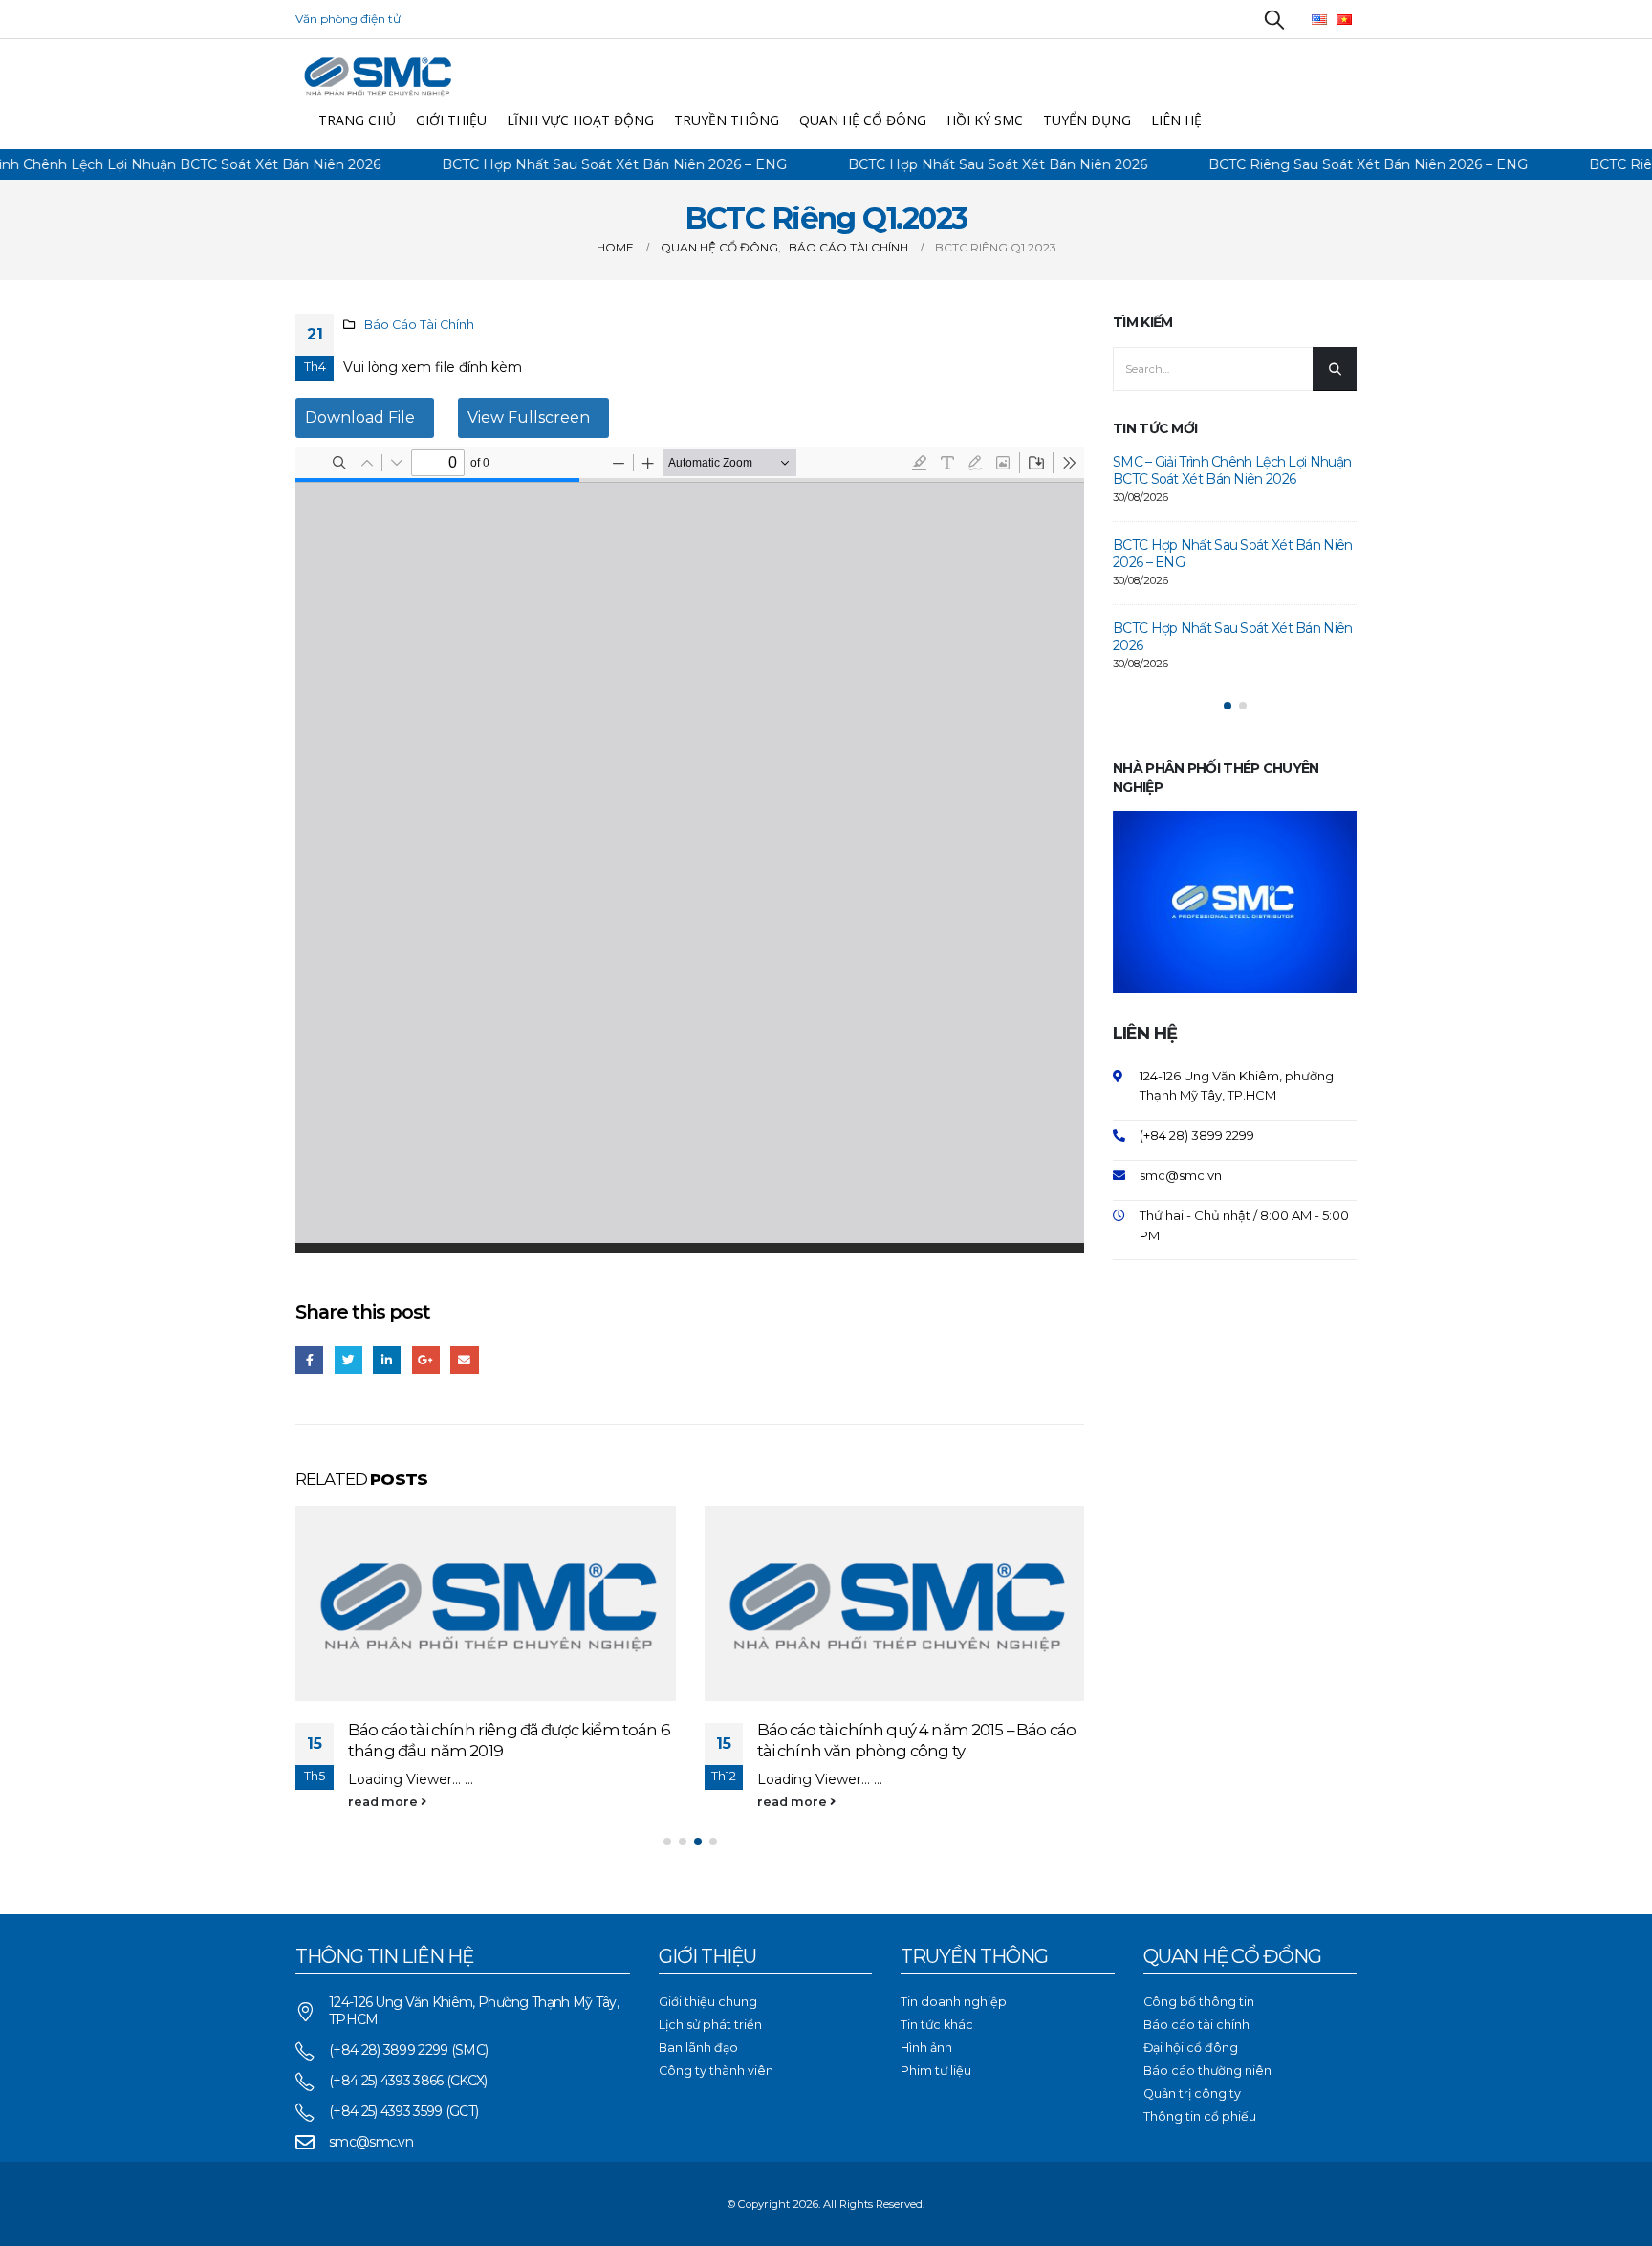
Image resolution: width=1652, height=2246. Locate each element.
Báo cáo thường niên (1207, 2071)
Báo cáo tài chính (1196, 2025)
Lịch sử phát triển (710, 2025)
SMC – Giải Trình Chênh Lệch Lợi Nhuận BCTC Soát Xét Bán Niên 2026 (1232, 470)
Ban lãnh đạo (698, 2048)
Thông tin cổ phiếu (1200, 2116)
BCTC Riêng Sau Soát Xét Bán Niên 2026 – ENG (1315, 164)
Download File (360, 417)
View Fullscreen (529, 417)
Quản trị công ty (1192, 2093)
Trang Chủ (357, 120)
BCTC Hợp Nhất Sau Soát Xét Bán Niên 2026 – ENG (562, 164)
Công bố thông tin (1199, 2002)
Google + (426, 1360)
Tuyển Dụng (1087, 120)
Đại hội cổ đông (1191, 2048)
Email (464, 1360)
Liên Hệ (1176, 120)
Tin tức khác (937, 2025)
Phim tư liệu (936, 2071)
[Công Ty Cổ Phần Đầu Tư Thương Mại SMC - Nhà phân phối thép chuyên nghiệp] (377, 75)
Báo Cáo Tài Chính (419, 325)
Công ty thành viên (716, 2071)
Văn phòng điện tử (348, 19)
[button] (667, 1842)
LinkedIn (387, 1360)
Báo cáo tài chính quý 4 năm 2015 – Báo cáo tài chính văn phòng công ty (917, 1740)
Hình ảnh (926, 2048)
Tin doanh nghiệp (954, 2002)
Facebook (309, 1360)
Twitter (348, 1360)
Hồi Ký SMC (985, 120)
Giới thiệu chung (708, 2002)
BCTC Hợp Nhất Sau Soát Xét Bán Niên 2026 (945, 164)
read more (384, 1802)
